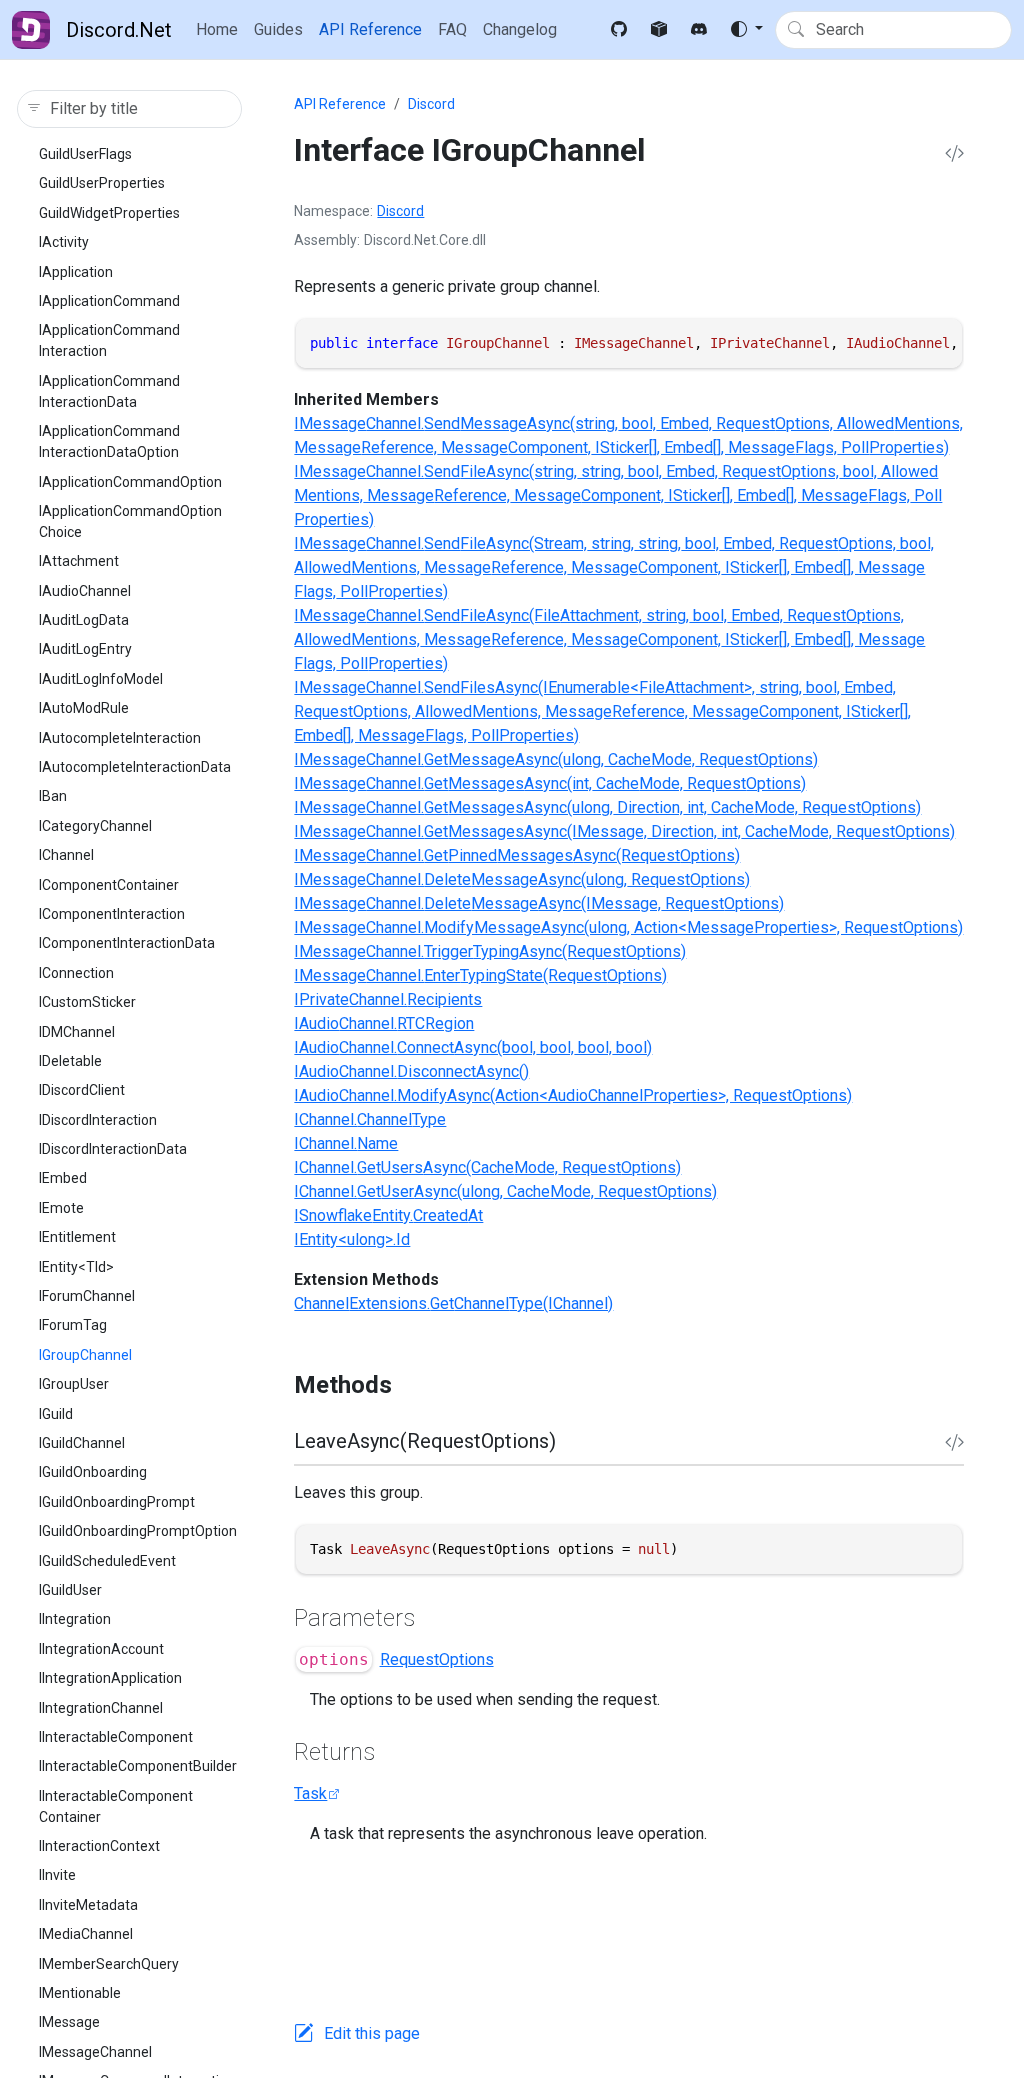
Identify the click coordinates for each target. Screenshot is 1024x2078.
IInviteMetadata (88, 1905)
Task (310, 1793)
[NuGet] (659, 30)
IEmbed (63, 1178)
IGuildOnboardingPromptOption (138, 1531)
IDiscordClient (82, 1090)
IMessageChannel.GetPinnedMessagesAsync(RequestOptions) (517, 855)
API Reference (370, 29)
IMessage (69, 2022)
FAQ (452, 29)
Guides (278, 29)
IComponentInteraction (112, 914)
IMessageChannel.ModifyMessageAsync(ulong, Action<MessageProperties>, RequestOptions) (628, 927)
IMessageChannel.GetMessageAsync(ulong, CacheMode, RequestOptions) (556, 759)
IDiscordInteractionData (113, 1149)
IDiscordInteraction (98, 1120)
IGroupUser (74, 1384)
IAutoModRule (84, 708)
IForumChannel (87, 1296)
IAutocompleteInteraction (120, 738)
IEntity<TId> (76, 1267)
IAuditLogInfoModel (101, 679)
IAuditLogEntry (85, 649)
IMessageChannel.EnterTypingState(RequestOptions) (480, 975)
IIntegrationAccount (101, 1649)
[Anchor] (409, 1385)
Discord (431, 104)
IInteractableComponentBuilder (138, 1766)
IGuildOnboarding (93, 1472)
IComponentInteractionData (127, 943)
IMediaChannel (86, 1934)
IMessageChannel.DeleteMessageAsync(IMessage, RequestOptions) (539, 903)
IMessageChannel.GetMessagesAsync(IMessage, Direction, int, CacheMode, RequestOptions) (624, 831)
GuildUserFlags (85, 154)
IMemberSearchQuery (109, 1964)
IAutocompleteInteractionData (135, 767)
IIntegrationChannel (101, 1708)
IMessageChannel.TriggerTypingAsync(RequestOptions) (490, 951)
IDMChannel (77, 1032)
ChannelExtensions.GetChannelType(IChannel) (453, 1303)
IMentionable (80, 1993)
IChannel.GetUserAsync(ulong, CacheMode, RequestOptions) (505, 1191)
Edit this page (372, 2033)
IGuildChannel (82, 1443)
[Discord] (699, 30)
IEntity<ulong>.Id (352, 1239)
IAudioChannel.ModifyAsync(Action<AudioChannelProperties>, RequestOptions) (573, 1095)
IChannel (66, 855)
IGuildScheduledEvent (107, 1561)
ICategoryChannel (95, 826)
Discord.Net (119, 30)
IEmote (61, 1208)
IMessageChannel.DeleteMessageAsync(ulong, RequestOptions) (522, 879)
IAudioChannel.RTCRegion (384, 1023)
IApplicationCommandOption (130, 482)
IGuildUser (70, 1590)
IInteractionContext (99, 1846)
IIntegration (75, 1619)
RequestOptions (437, 1659)
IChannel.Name (346, 1143)
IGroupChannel (85, 1355)
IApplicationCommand (109, 301)
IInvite (57, 1875)
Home (217, 29)
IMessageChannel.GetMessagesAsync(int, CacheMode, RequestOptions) (550, 783)
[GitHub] (619, 30)
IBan (53, 796)
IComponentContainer (109, 885)
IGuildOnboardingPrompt (117, 1502)
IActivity (64, 242)
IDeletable (70, 1061)
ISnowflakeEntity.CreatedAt (388, 1215)
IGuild (56, 1414)
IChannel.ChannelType (370, 1119)
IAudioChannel (85, 591)
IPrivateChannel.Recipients (388, 999)
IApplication (76, 272)
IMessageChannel (95, 2052)
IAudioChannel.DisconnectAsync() (411, 1071)
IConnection (76, 973)
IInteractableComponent (116, 1737)
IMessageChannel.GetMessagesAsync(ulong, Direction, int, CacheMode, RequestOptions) (607, 807)
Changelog (520, 29)
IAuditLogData (84, 620)
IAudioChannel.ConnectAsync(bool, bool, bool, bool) (473, 1047)
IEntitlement (77, 1237)
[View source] (954, 154)
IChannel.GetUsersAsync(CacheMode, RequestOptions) (487, 1167)
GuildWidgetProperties (109, 213)
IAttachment (79, 561)
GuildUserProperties (102, 183)
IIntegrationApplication (110, 1678)
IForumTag (73, 1325)
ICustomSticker (87, 1002)
